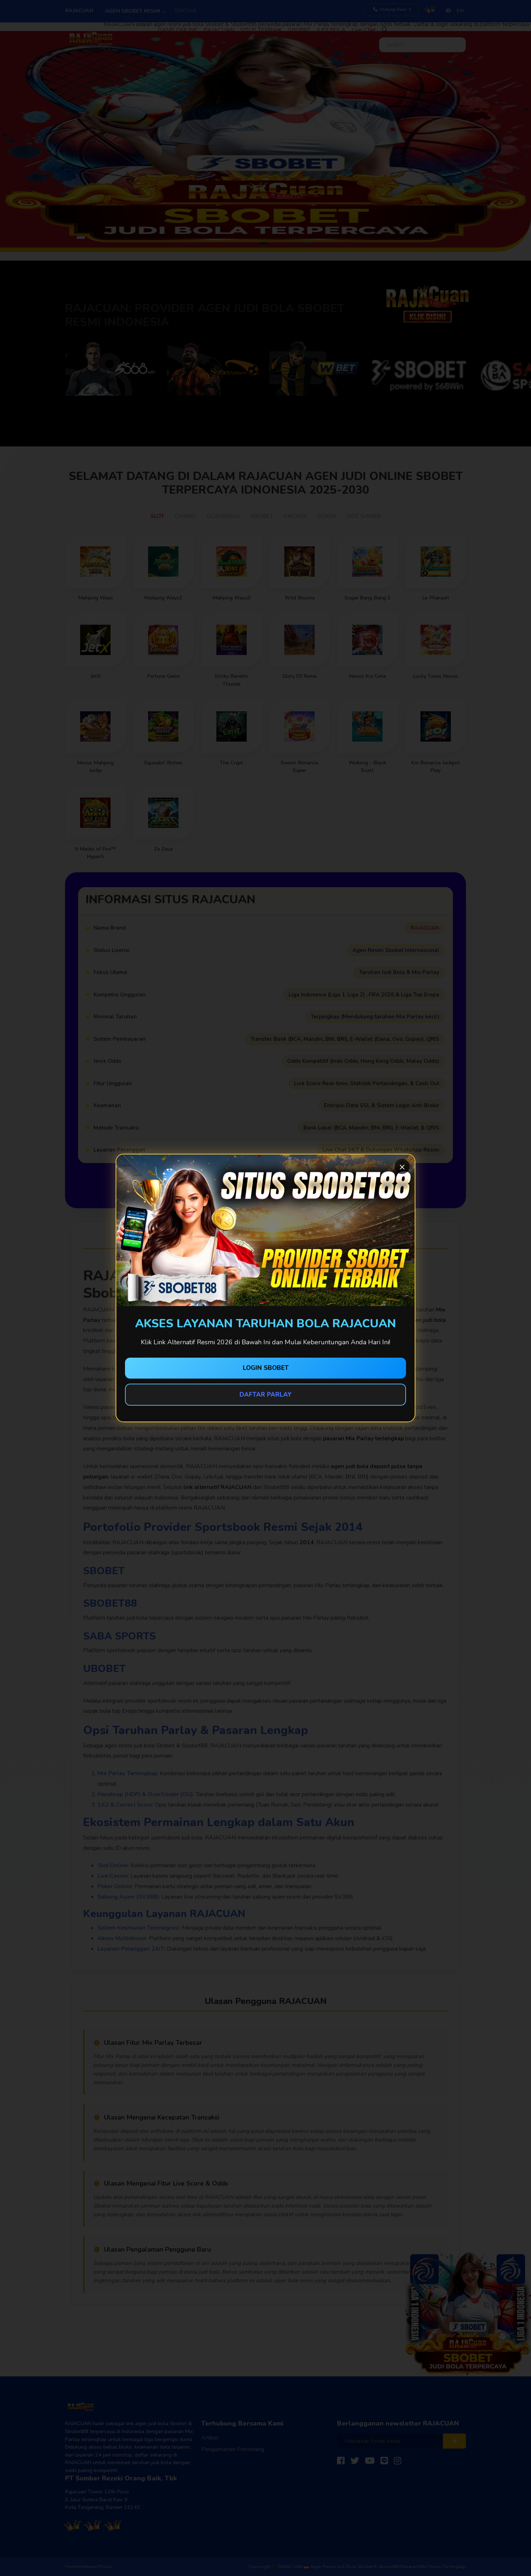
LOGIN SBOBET (266, 1368)
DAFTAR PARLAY (265, 1395)
